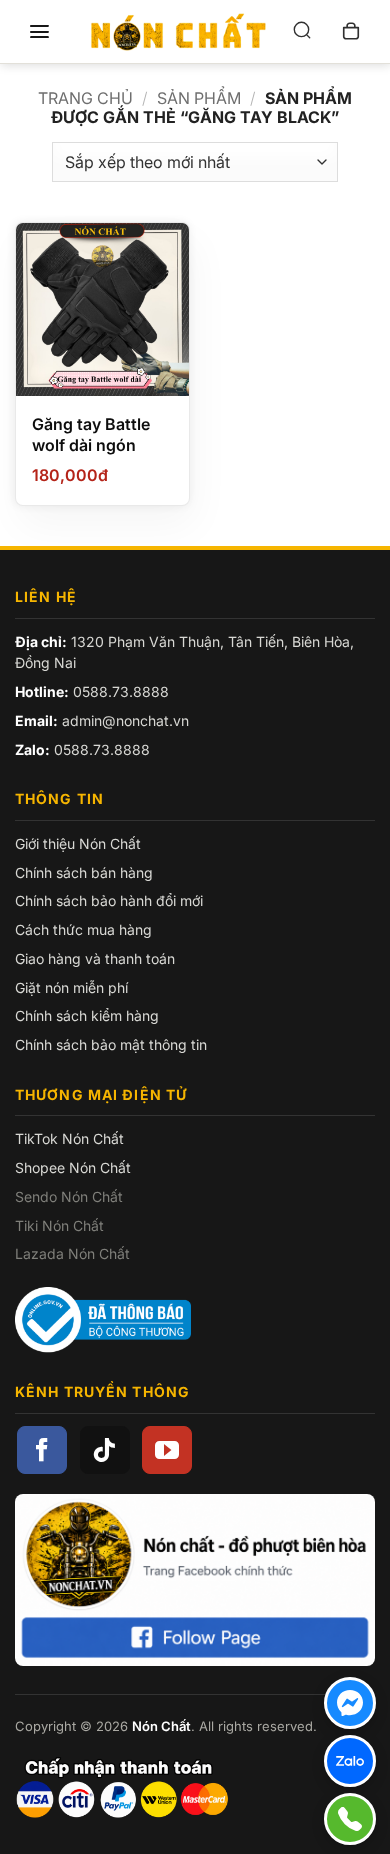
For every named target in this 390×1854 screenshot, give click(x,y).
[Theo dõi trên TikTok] (105, 1450)
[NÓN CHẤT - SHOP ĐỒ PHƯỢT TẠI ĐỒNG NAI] (178, 32)
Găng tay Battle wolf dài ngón (91, 434)
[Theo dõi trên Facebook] (42, 1450)
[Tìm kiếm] (302, 31)
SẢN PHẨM (199, 98)
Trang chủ (85, 98)
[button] (39, 32)
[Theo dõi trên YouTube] (167, 1450)
